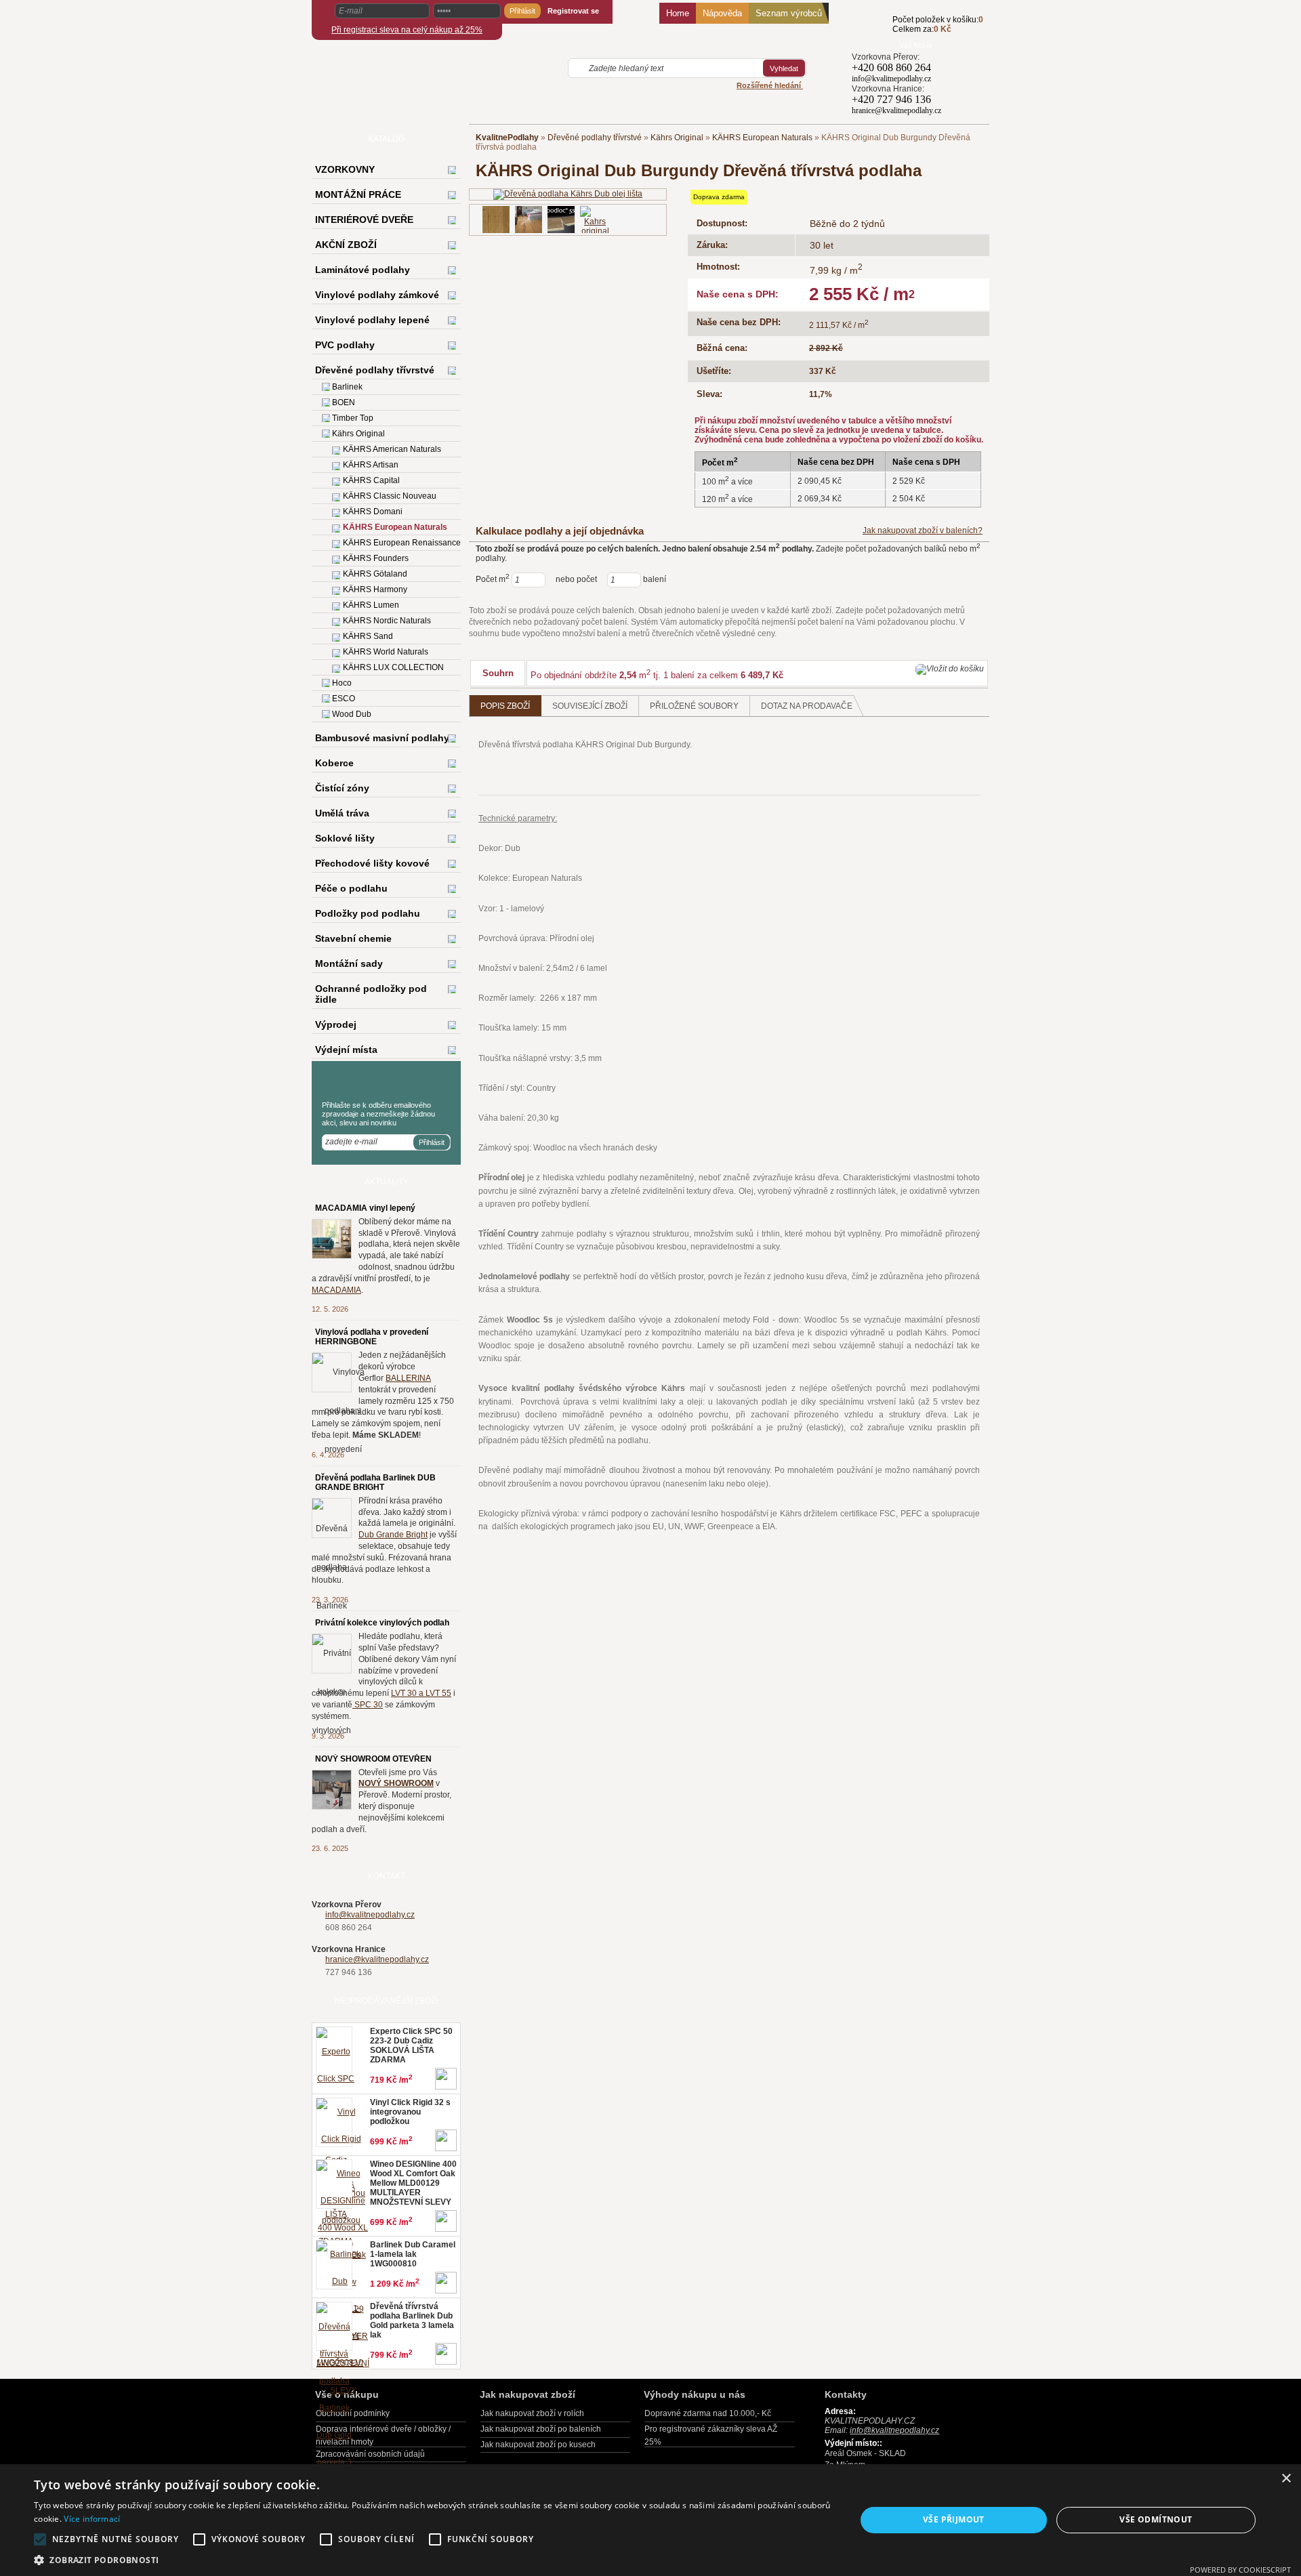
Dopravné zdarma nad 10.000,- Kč (708, 2413)
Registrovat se (573, 11)
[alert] (650, 2520)
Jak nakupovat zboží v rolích (532, 2413)
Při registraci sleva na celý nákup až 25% (407, 30)
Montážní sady (349, 963)
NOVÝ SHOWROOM (396, 1783)
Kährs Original (677, 138)
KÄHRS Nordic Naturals (387, 621)
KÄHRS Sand (368, 636)
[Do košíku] (872, 32)
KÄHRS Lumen (371, 605)
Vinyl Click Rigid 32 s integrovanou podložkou (410, 2112)
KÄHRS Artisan (371, 465)
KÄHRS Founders (376, 558)
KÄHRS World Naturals (386, 652)
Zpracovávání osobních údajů (370, 2454)
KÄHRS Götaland (375, 574)
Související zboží (590, 706)
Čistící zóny (342, 788)
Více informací (92, 2519)
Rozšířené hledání (770, 85)
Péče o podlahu (351, 888)
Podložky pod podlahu (368, 913)
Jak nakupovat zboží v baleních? (923, 531)
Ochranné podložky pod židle (371, 994)
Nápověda (722, 13)
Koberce (334, 763)
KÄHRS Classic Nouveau (390, 496)
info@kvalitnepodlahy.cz (370, 1915)
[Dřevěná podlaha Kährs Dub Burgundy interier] (529, 220)
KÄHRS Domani (373, 512)
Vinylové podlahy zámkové (377, 295)
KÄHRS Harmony (375, 589)
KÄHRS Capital (371, 480)
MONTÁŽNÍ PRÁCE (358, 194)
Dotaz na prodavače (807, 706)
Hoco (342, 683)
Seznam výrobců (789, 13)
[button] (433, 2559)
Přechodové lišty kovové (372, 863)
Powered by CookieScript (1240, 2570)
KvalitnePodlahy (507, 138)
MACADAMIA (336, 1290)
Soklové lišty (345, 838)
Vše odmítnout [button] (1156, 2519)
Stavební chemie (353, 938)
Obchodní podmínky (353, 2413)
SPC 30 (368, 1705)
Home (678, 13)
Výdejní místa (346, 1050)
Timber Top (353, 418)
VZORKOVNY (345, 169)
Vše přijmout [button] (954, 2519)
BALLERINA (408, 1378)
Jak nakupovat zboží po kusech (538, 2445)
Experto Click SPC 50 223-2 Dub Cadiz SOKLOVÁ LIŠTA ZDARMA (411, 2045)
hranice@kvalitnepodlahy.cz (377, 1959)
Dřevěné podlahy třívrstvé (595, 138)
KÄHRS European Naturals (762, 138)
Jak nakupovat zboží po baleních (541, 2429)
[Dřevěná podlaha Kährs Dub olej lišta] (568, 194)
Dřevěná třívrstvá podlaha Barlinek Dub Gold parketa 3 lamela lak (412, 2321)
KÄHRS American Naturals (392, 449)
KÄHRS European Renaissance (402, 543)
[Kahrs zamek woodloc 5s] (561, 220)
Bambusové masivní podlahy (382, 738)
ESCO (344, 699)
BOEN (344, 402)
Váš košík (916, 45)
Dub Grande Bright (393, 1535)
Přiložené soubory (694, 706)
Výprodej (336, 1024)
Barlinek (347, 387)
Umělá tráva (342, 813)
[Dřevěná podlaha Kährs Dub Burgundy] (496, 220)
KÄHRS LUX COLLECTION (393, 667)
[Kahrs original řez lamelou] (595, 230)
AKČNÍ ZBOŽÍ (346, 245)
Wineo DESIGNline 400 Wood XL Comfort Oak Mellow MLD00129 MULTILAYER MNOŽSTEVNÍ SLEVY (413, 2183)
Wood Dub (352, 714)
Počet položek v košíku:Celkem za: (938, 24)
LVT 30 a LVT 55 (421, 1693)
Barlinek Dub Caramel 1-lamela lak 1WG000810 (413, 2254)
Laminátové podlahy (363, 270)
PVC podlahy (345, 345)
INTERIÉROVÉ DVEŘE (364, 220)
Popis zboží (505, 706)
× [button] (1286, 2479)
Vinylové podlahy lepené (372, 320)
